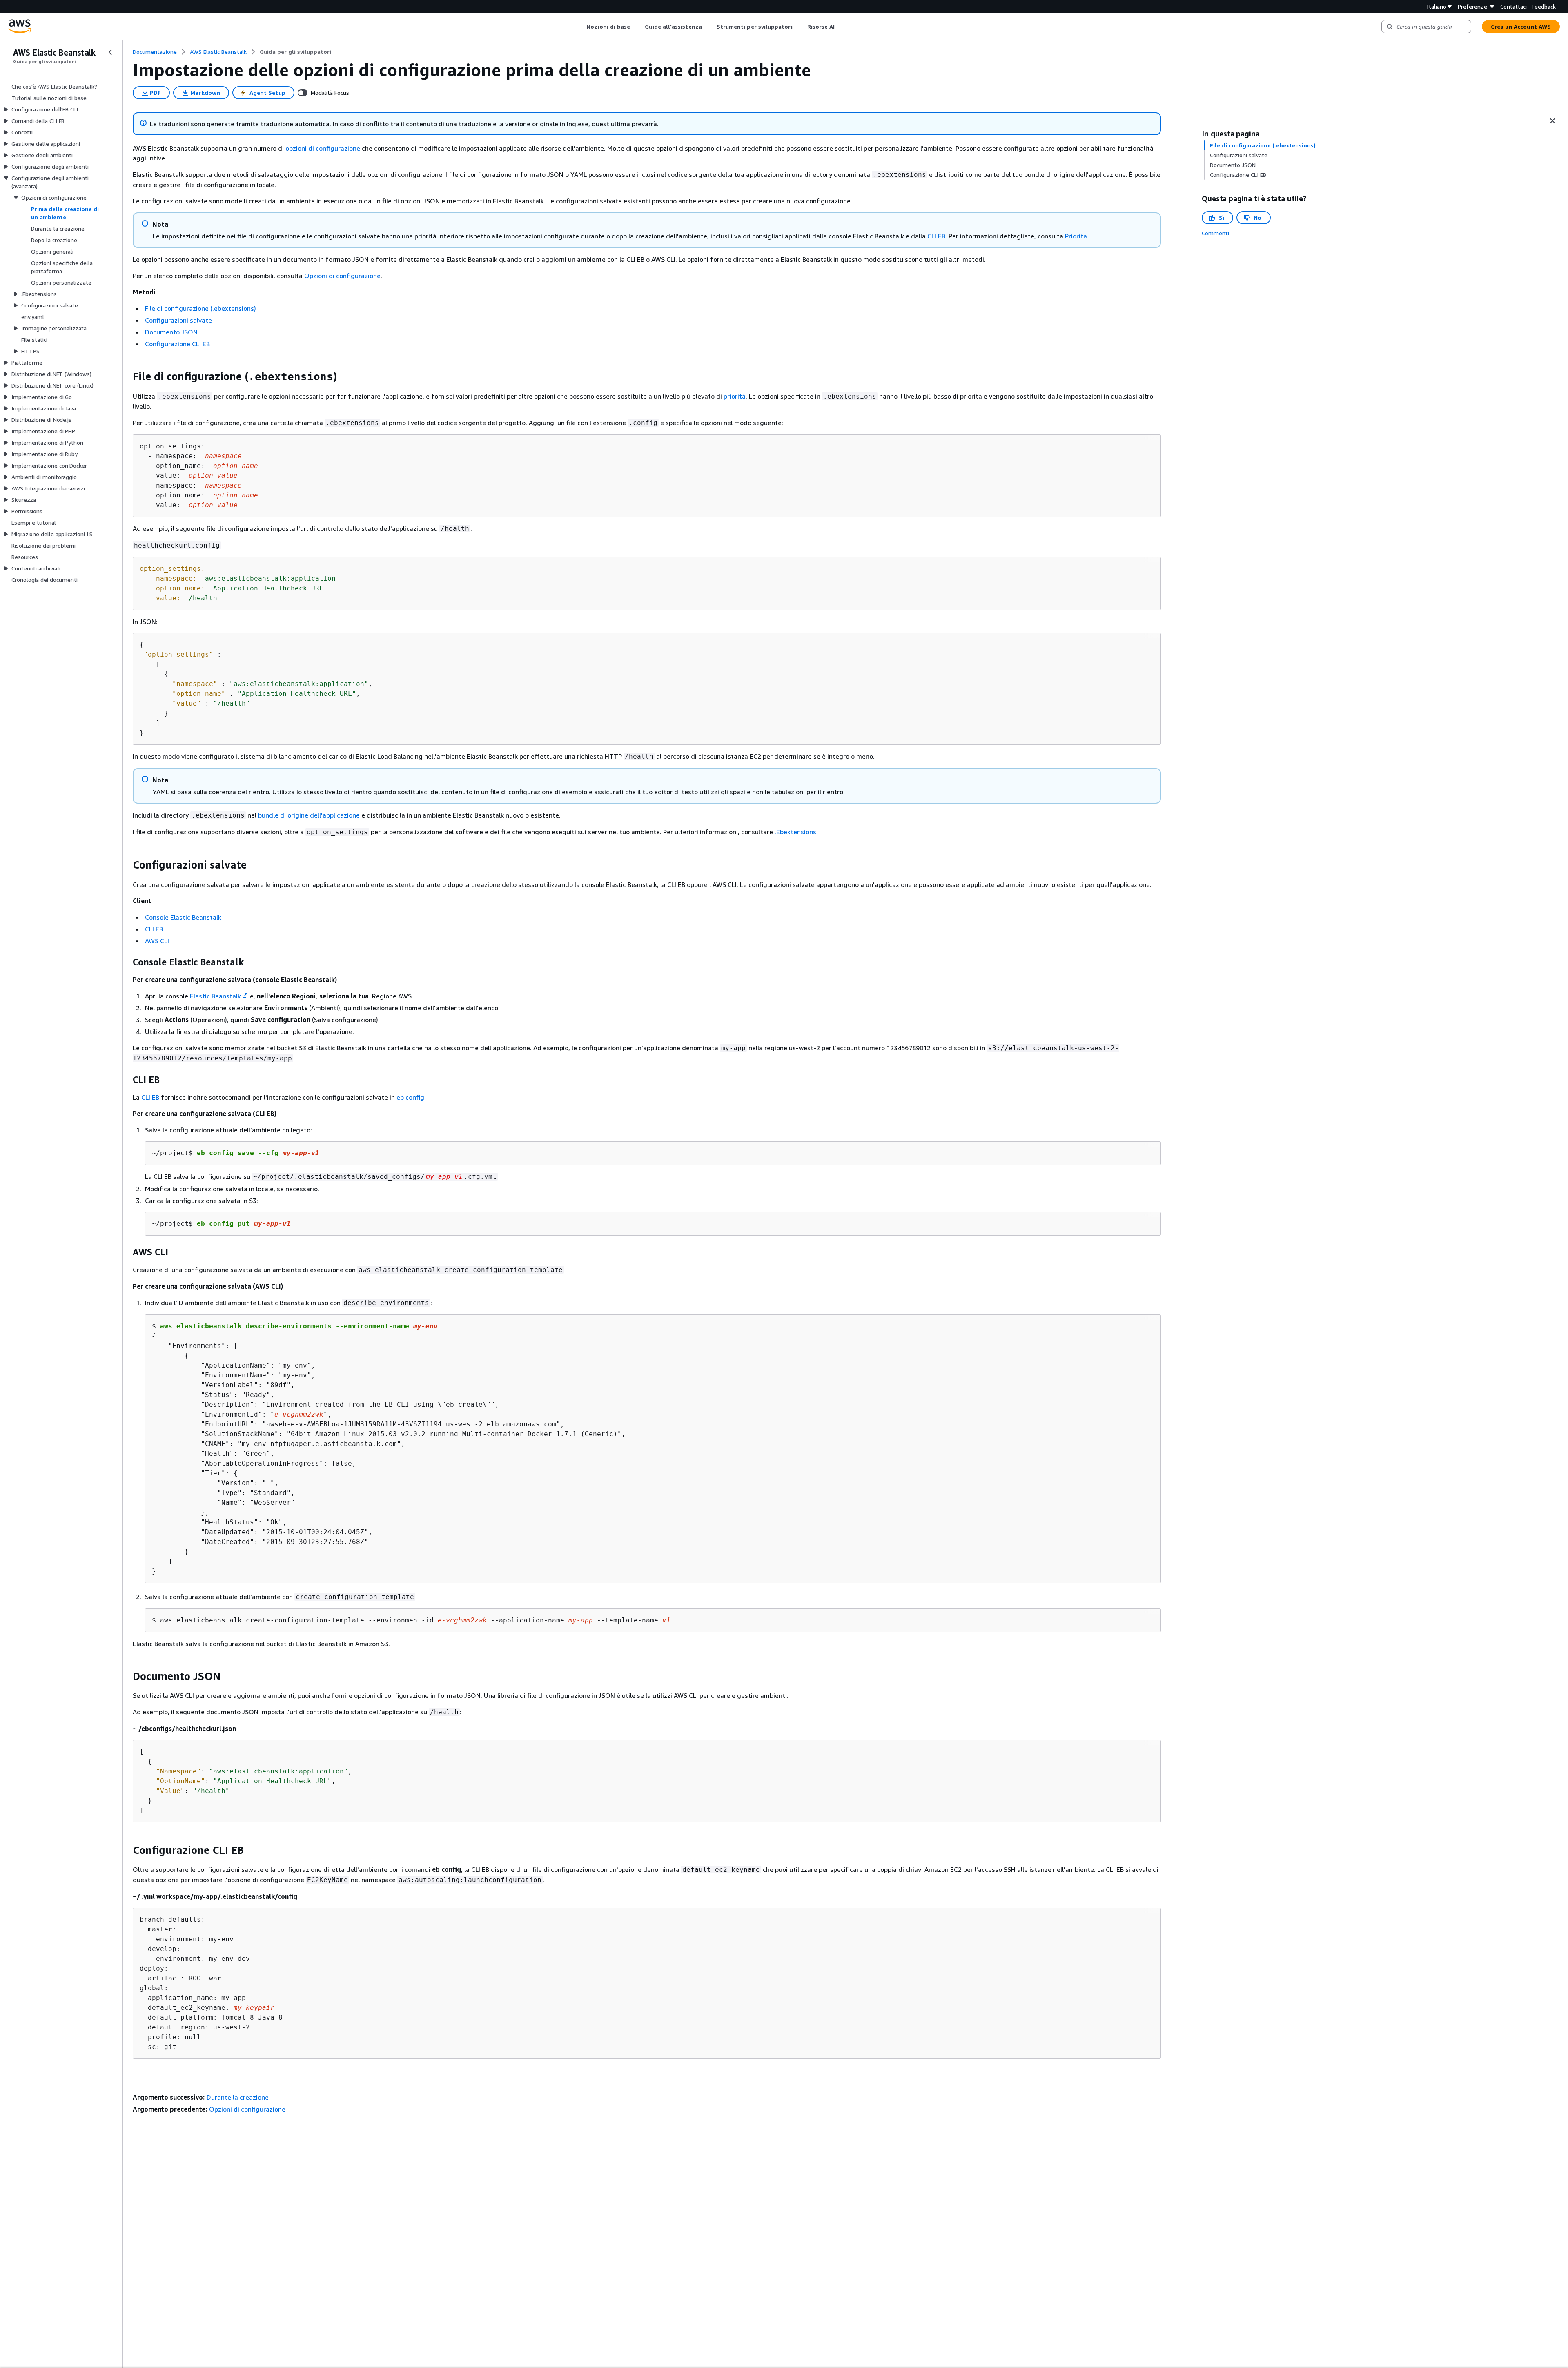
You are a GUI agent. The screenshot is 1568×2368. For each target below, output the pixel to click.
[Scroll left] (580, 27)
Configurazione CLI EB (177, 344)
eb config (410, 1097)
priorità (735, 396)
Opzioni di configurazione (342, 276)
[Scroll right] (841, 27)
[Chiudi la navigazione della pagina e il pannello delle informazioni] (1552, 121)
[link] (295, 52)
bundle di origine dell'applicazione (309, 815)
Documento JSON (171, 332)
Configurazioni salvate (178, 320)
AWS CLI (157, 941)
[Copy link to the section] (126, 376)
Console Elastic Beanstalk (183, 917)
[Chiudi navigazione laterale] (110, 52)
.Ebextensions (795, 832)
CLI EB (936, 236)
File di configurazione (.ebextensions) (200, 308)
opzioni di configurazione (323, 148)
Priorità (1076, 236)
